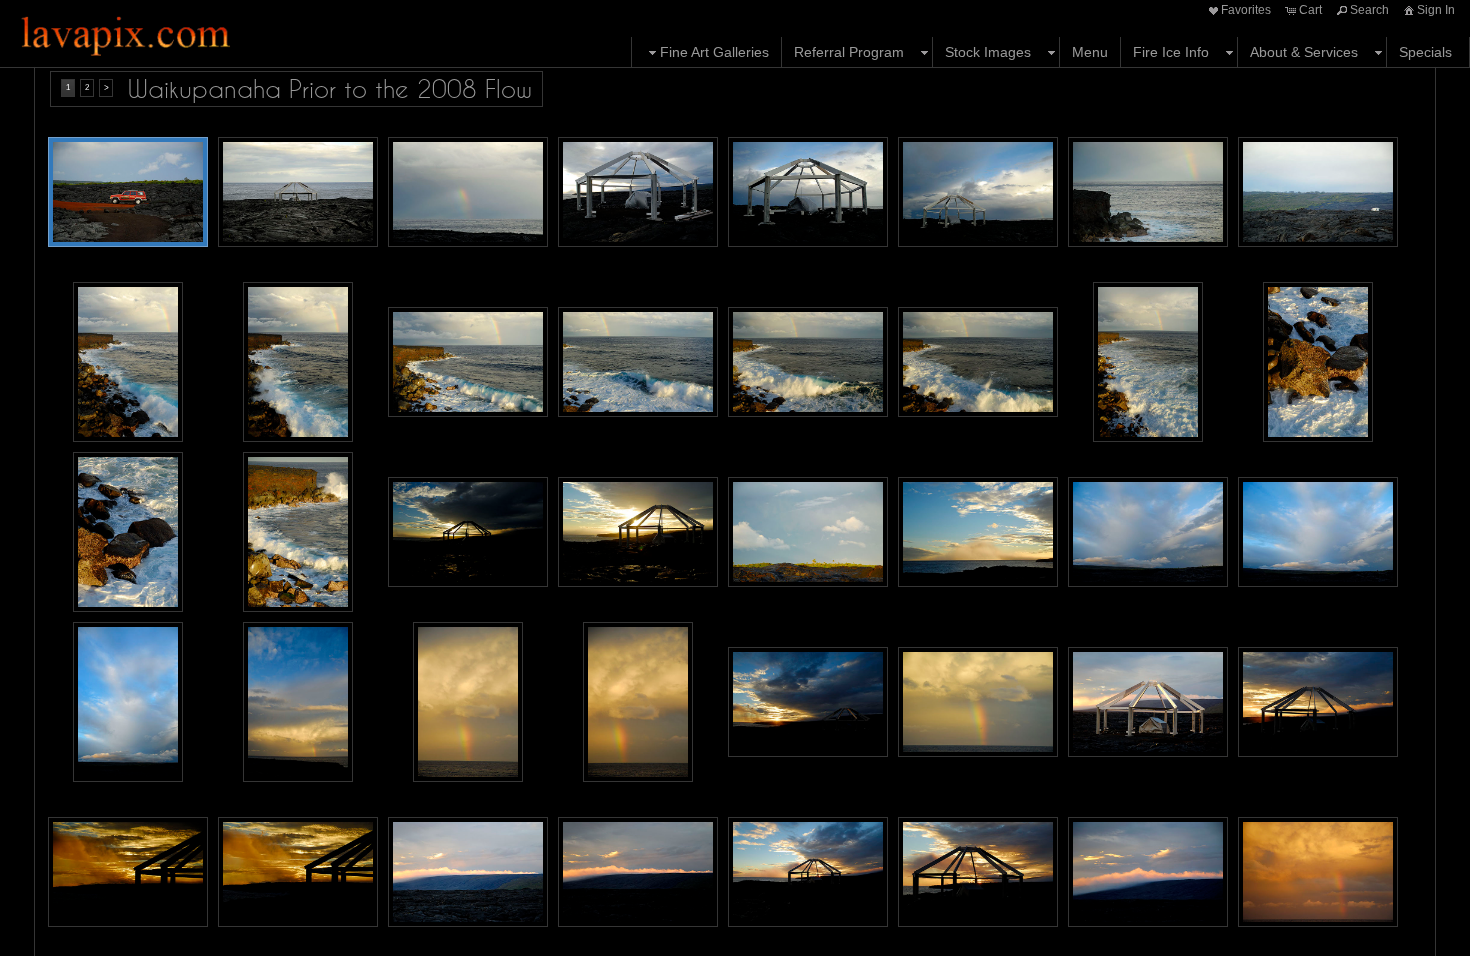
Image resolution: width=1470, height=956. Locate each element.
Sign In (1436, 10)
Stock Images (988, 52)
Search (1369, 10)
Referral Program (849, 52)
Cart (1310, 10)
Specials (1425, 52)
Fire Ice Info (1171, 52)
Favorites (1246, 10)
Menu (1090, 52)
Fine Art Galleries (714, 52)
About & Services (1304, 52)
